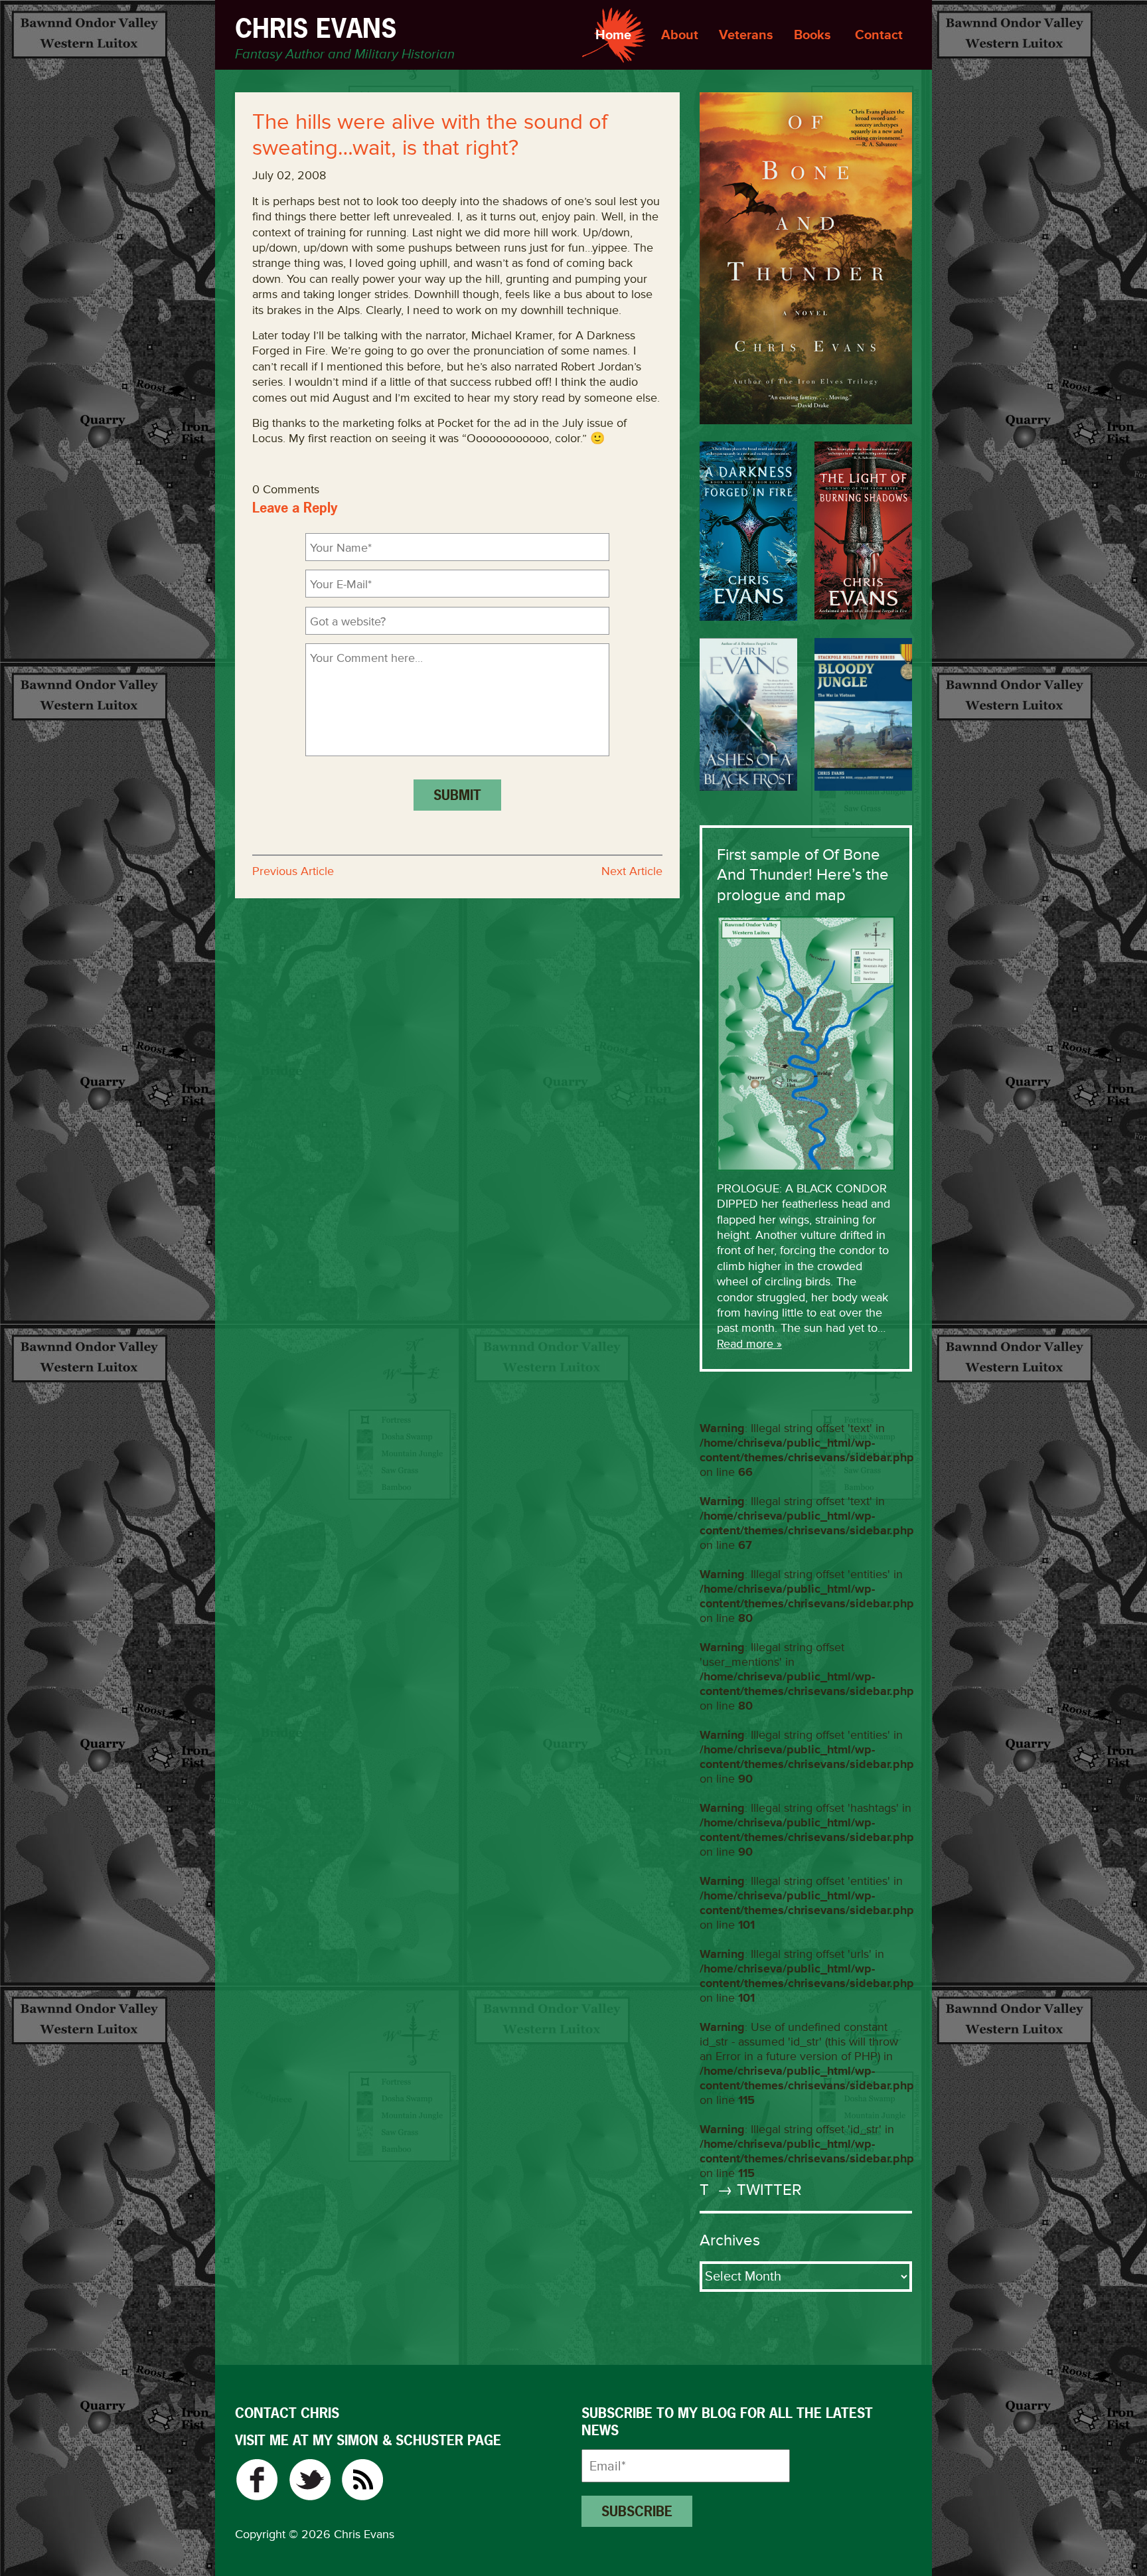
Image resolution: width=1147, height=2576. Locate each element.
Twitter (310, 2480)
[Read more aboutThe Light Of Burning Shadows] (863, 530)
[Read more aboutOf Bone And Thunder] (806, 258)
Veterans (746, 35)
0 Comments (286, 489)
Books (812, 35)
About (680, 35)
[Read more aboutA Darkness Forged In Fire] (748, 531)
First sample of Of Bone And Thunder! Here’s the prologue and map (803, 875)
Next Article (632, 871)
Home (613, 35)
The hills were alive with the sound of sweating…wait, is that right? (430, 135)
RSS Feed (363, 2480)
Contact (879, 35)
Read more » (749, 1344)
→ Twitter (757, 2190)
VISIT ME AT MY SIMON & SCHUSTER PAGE (368, 2440)
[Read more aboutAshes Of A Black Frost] (748, 714)
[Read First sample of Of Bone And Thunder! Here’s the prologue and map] (806, 1042)
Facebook (257, 2480)
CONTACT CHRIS (287, 2413)
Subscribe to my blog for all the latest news (727, 2422)
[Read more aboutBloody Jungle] (863, 714)
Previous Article (293, 871)
